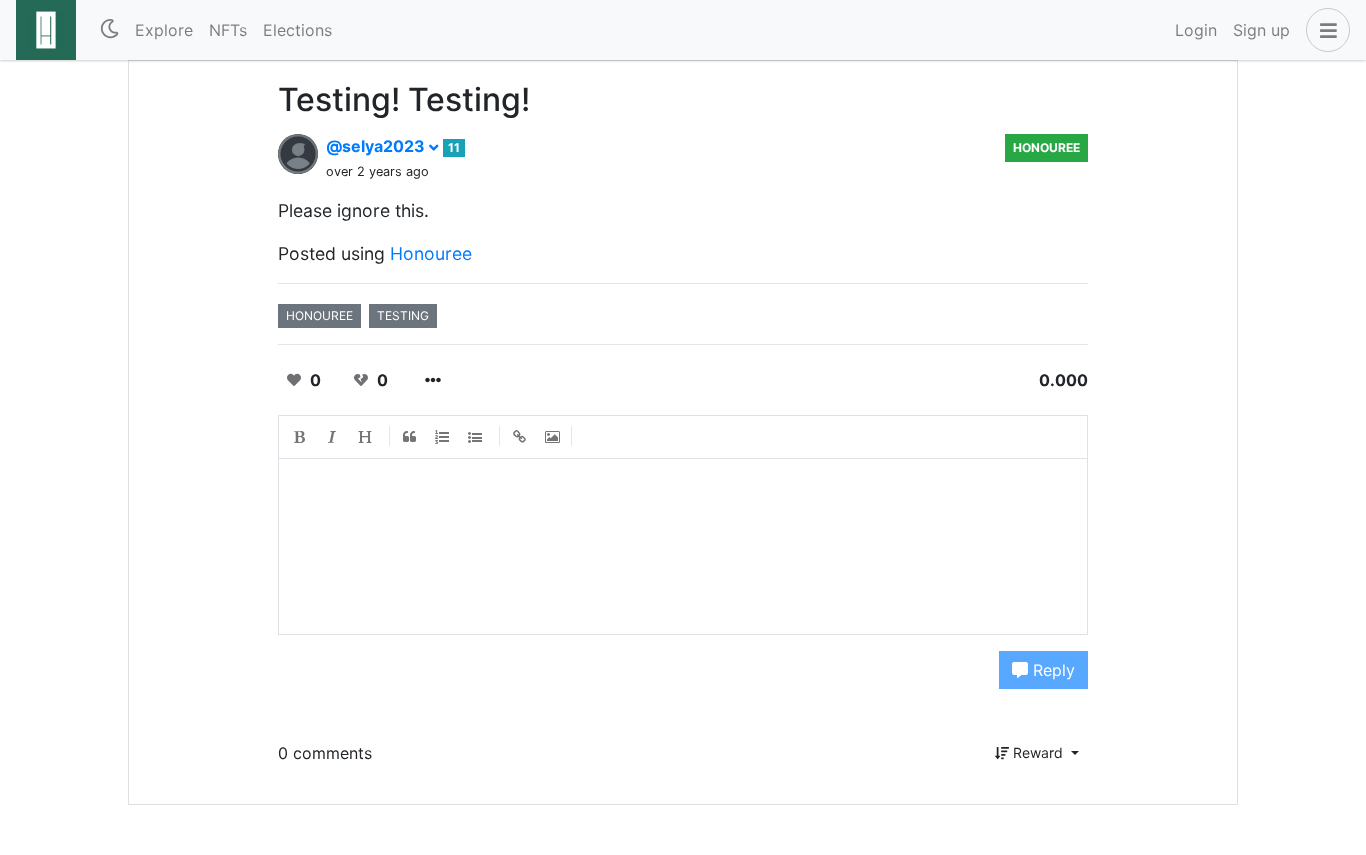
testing (403, 315)
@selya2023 (377, 146)
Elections (297, 30)
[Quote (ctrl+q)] (410, 437)
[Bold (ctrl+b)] (300, 437)
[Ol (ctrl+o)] (443, 437)
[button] (1324, 30)
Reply (1051, 670)
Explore (164, 30)
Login (1196, 30)
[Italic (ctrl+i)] (333, 437)
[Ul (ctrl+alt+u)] (476, 437)
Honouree (431, 253)
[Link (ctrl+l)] (520, 437)
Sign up (1261, 30)
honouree (1046, 147)
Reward (1038, 752)
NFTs (228, 30)
